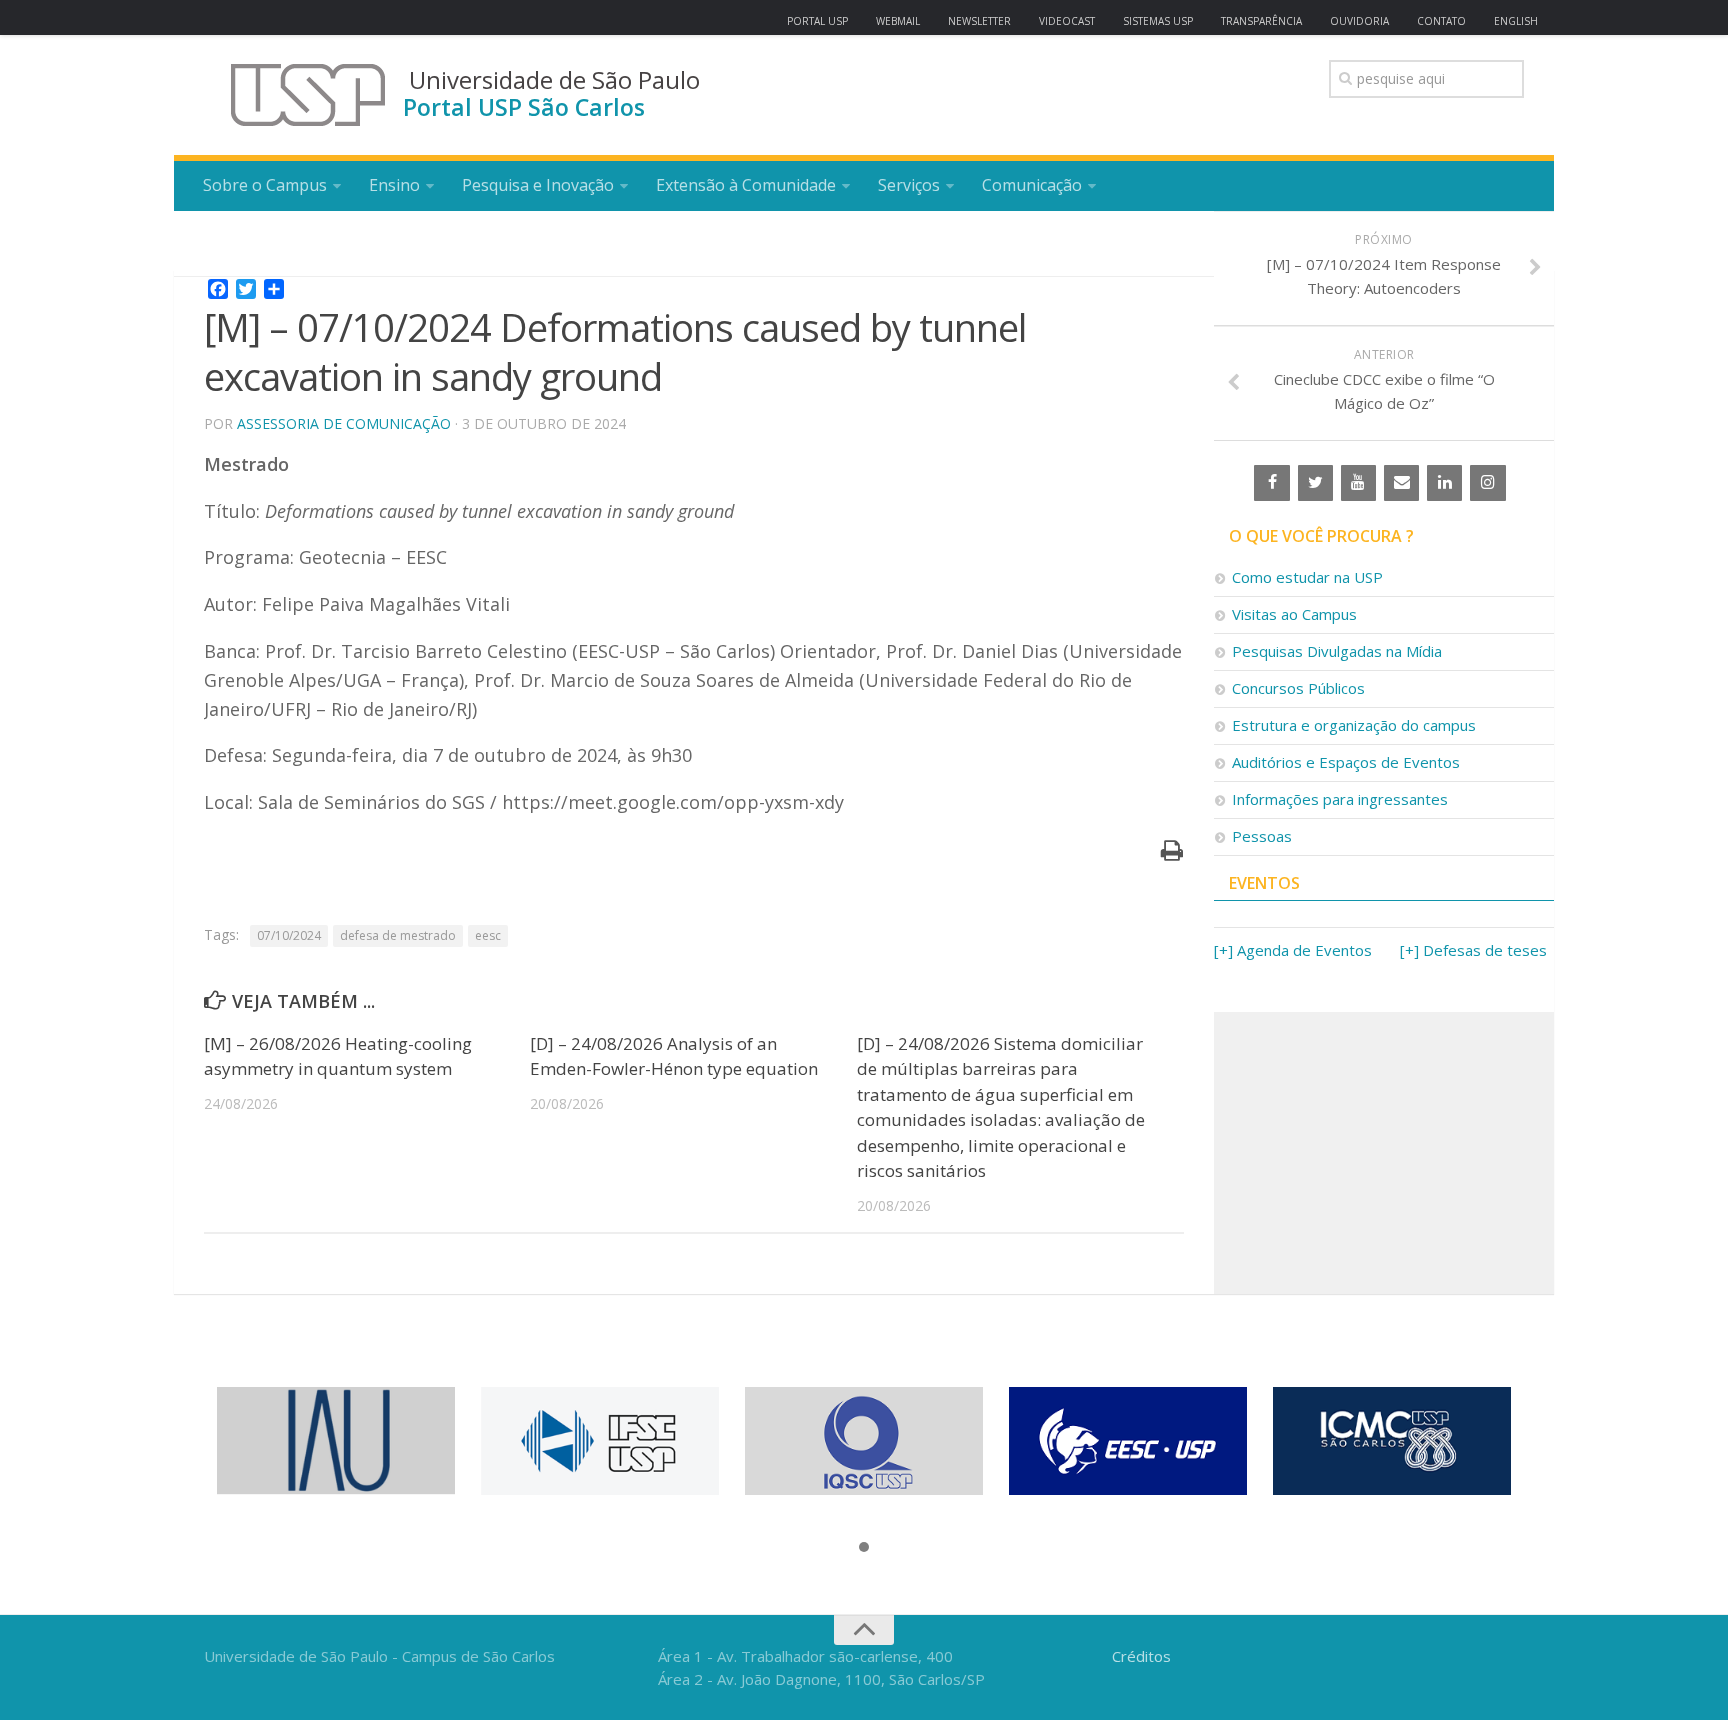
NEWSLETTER (979, 21)
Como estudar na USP (1307, 577)
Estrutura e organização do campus (1354, 725)
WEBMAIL (898, 21)
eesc (488, 935)
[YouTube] (1358, 483)
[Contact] (1401, 483)
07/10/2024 (289, 935)
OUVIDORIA (1359, 21)
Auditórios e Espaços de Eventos (1346, 762)
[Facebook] (1271, 483)
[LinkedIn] (1444, 483)
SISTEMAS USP (1158, 21)
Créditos (1141, 1656)
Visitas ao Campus (1294, 614)
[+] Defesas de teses (1473, 950)
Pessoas (1262, 836)
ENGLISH (1516, 21)
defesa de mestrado (398, 935)
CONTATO (1441, 21)
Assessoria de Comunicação (344, 423)
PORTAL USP (817, 21)
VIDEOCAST (1067, 21)
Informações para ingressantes (1340, 799)
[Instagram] (1487, 483)
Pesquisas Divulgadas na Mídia (1337, 651)
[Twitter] (1315, 483)
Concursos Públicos (1298, 688)
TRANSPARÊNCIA (1261, 21)
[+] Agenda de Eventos (1293, 950)
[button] (864, 1548)
